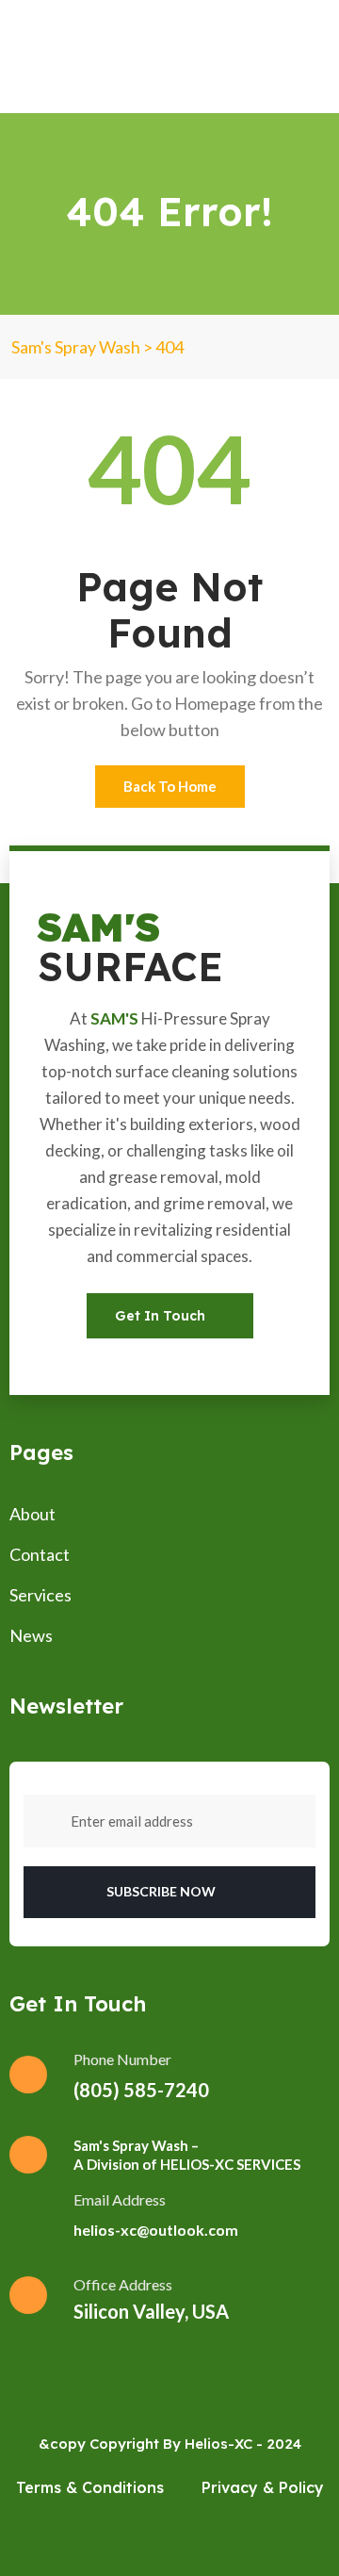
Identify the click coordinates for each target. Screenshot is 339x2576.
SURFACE (130, 947)
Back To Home (170, 786)
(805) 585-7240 (141, 2090)
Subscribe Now (162, 1891)
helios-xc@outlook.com (156, 2230)
